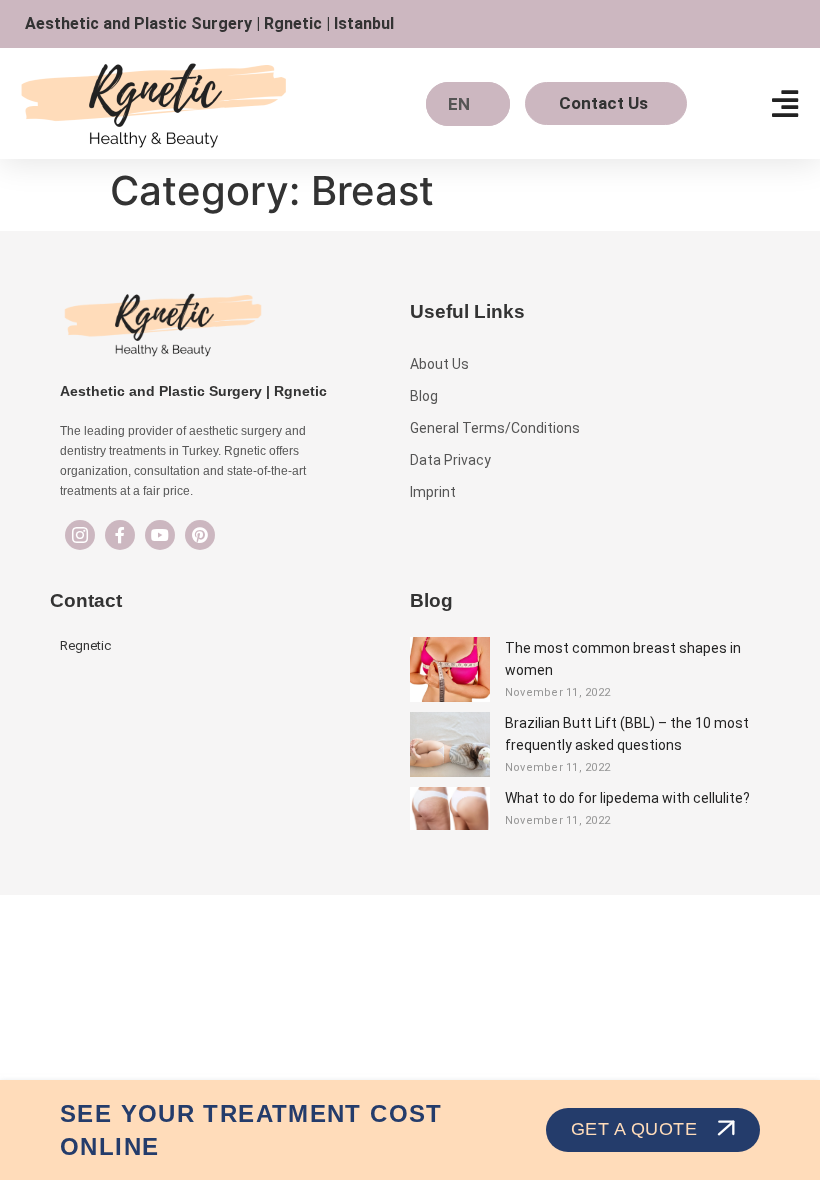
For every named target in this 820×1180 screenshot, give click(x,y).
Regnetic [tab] (85, 645)
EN (459, 104)
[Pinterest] (200, 535)
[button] (784, 103)
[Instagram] (80, 535)
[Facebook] (120, 535)
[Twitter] (160, 535)
